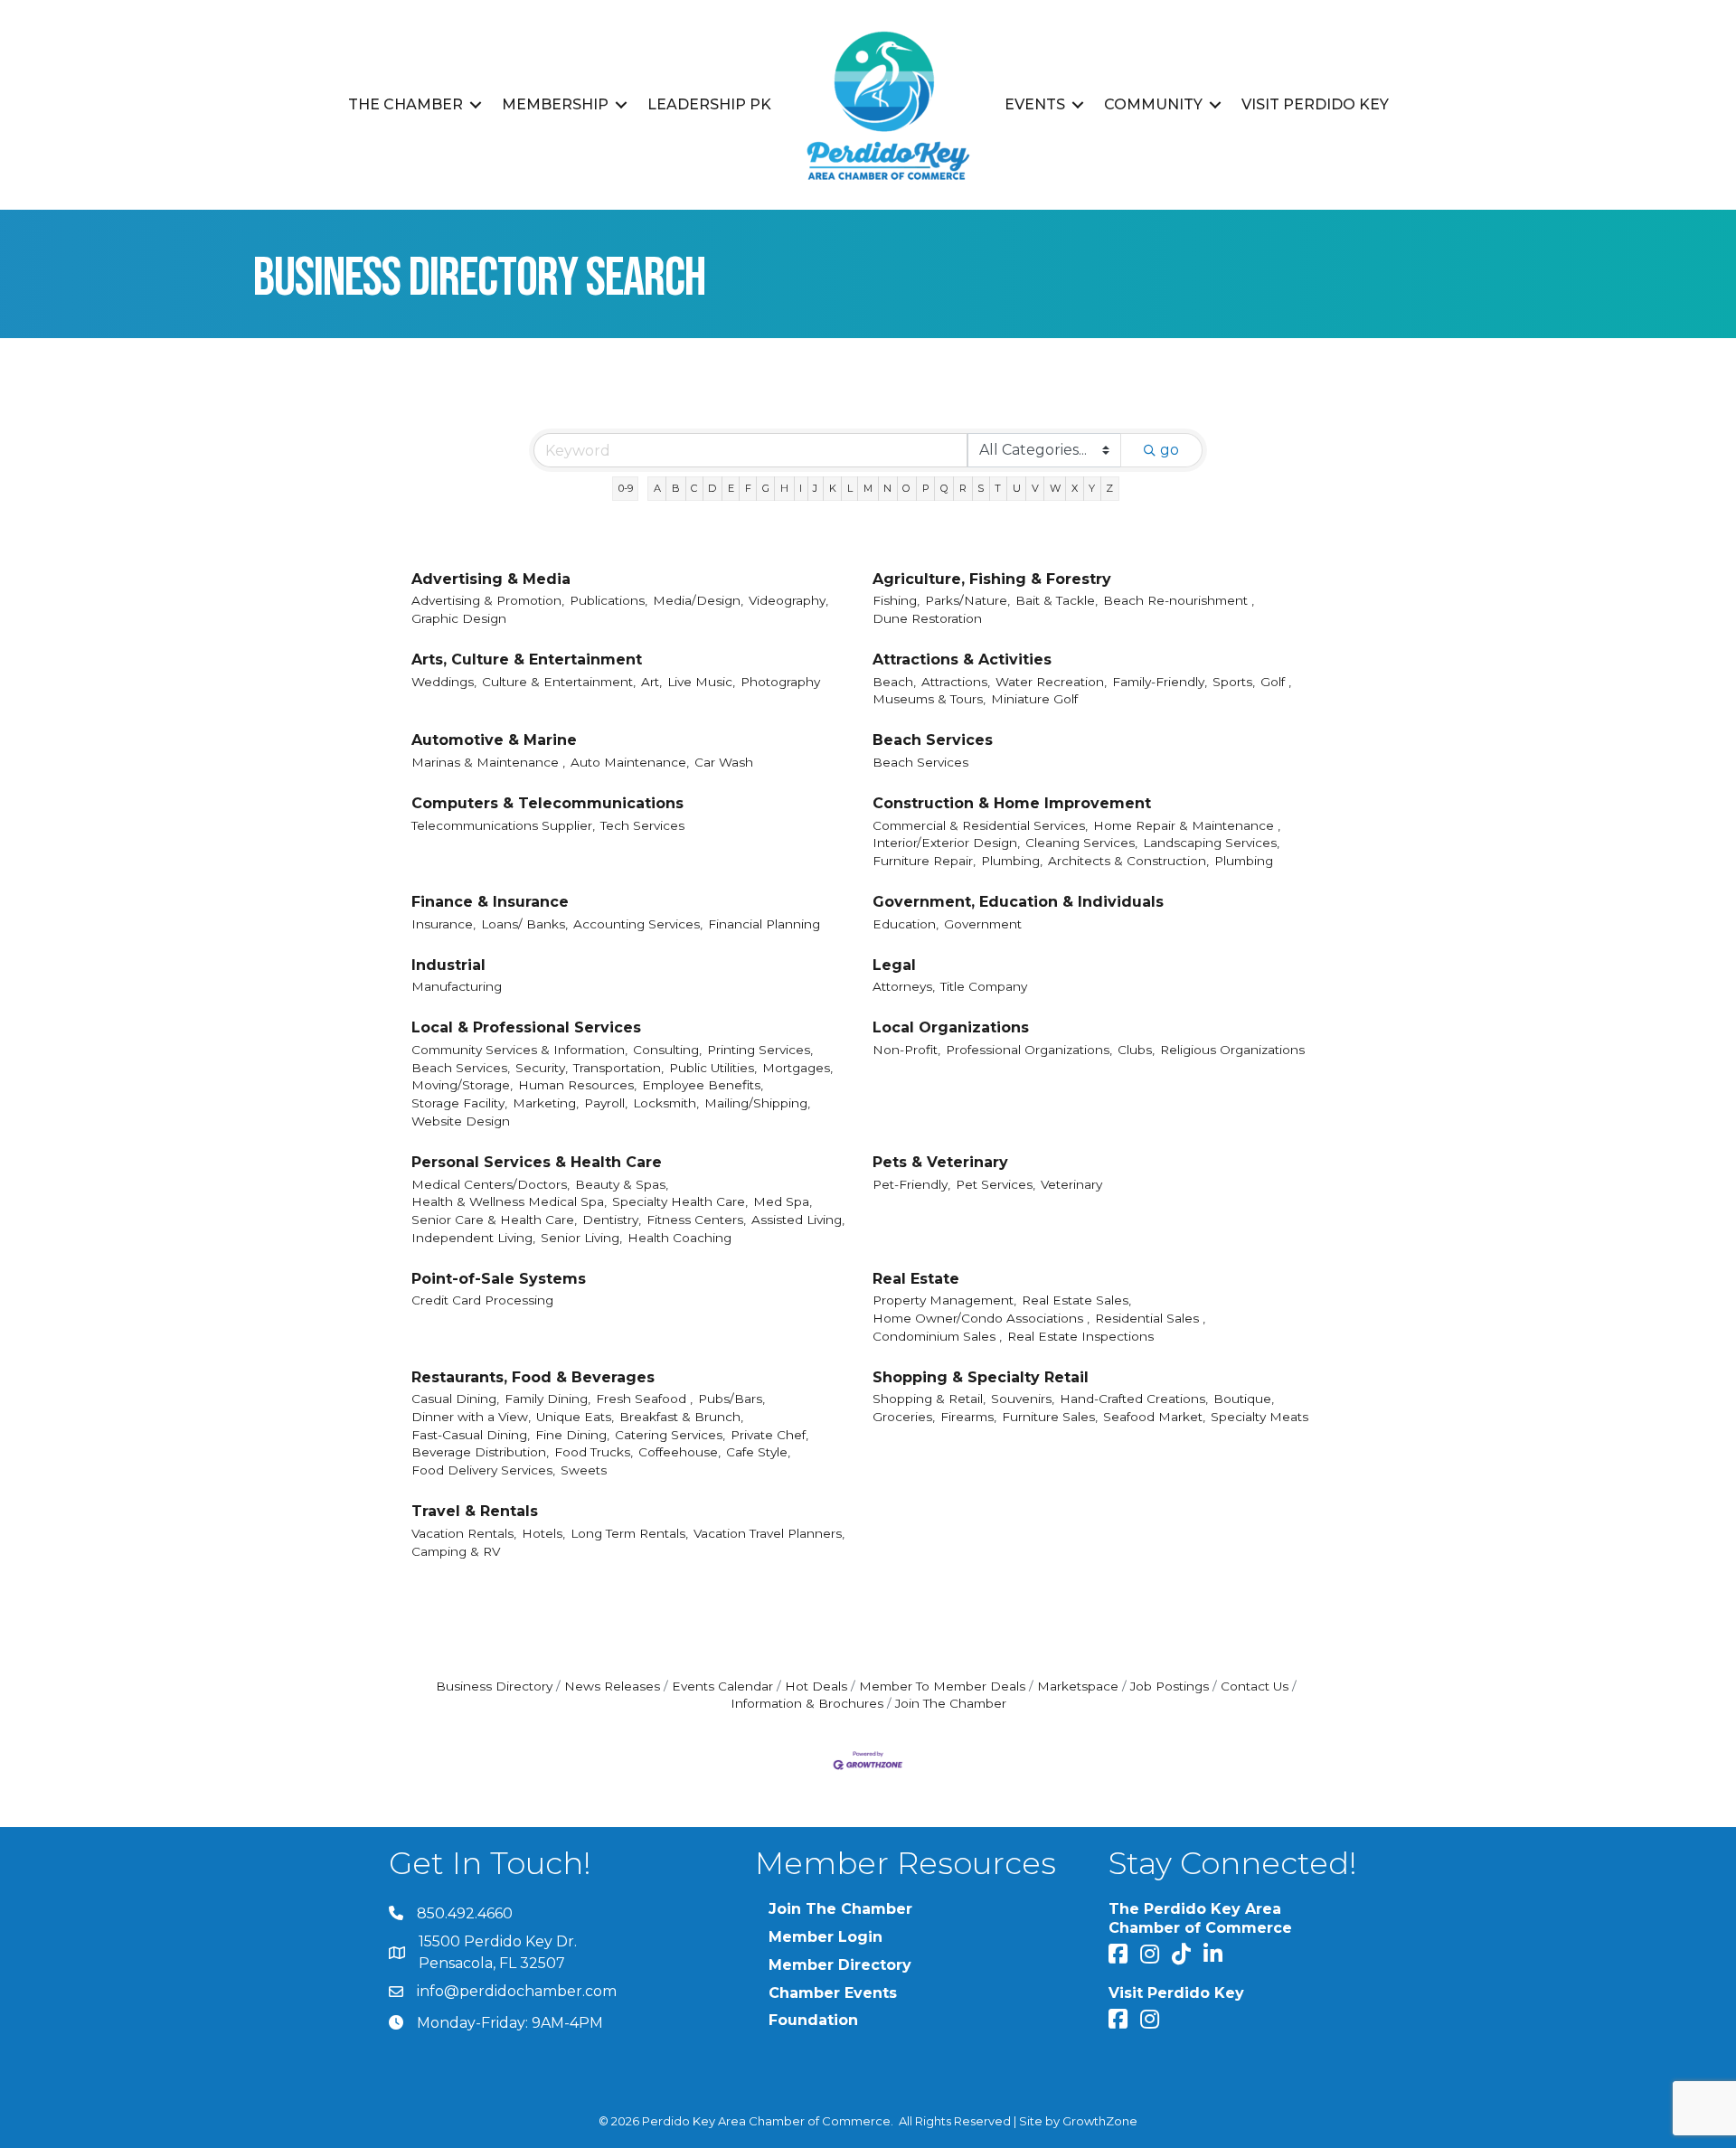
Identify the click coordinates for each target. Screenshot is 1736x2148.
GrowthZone (1100, 2121)
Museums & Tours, (929, 699)
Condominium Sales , (937, 1336)
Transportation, (618, 1068)
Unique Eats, (575, 1417)
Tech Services (642, 825)
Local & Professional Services (526, 1027)
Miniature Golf (1034, 699)
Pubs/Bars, (731, 1399)
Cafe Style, (758, 1452)
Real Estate (916, 1279)
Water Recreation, (1051, 682)
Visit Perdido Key (1315, 104)
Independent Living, (473, 1238)
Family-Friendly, (1160, 682)
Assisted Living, (798, 1220)
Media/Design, (698, 600)
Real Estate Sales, (1076, 1300)
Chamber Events (833, 1993)
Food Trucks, (594, 1452)
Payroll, (606, 1103)
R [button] (963, 488)
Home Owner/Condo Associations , (981, 1318)
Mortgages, (797, 1068)
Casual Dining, (455, 1399)
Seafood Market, (1154, 1417)
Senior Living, (581, 1238)
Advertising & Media (491, 579)
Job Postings (1170, 1686)
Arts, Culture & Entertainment (527, 659)
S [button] (981, 488)
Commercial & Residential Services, (980, 825)
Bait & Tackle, (1057, 600)
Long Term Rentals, (629, 1533)
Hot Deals (816, 1686)
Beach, (894, 682)
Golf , (1276, 682)
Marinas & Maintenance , (488, 762)
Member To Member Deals (942, 1686)
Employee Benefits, (703, 1085)
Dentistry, (612, 1220)
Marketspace (1078, 1686)
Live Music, (701, 682)
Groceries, (904, 1417)
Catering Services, (670, 1435)
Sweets (584, 1470)
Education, (906, 924)
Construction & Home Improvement (1012, 803)
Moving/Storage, (462, 1085)
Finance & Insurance (490, 902)
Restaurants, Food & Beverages (533, 1377)
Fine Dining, (572, 1435)
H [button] (784, 488)
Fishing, (896, 600)
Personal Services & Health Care (537, 1162)
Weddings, (444, 682)
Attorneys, (904, 986)
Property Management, (944, 1300)
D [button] (712, 488)
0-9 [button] (626, 488)
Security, (542, 1068)
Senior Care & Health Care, (494, 1220)
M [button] (868, 488)
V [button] (1035, 488)
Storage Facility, (459, 1103)
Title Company (984, 986)
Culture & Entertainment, (559, 682)
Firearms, (968, 1417)
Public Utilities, (713, 1068)
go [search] (1170, 450)
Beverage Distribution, (480, 1452)
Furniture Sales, (1050, 1417)
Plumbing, (1012, 861)
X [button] (1075, 488)
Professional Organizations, (1029, 1050)
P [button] (926, 488)
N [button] (887, 488)
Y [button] (1092, 488)
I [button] (801, 488)
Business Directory (494, 1686)
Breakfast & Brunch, (681, 1417)
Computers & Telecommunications (547, 803)
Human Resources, (577, 1085)
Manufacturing (457, 986)
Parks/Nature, (967, 600)
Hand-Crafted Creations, (1134, 1399)
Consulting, (667, 1050)
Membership (555, 104)
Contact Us (1255, 1686)
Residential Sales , (1150, 1318)
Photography (780, 682)
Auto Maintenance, (630, 762)
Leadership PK (709, 104)
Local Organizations (951, 1027)
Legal (894, 965)
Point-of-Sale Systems (499, 1279)
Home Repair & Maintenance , (1187, 825)
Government (983, 924)
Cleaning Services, (1081, 843)
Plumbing (1244, 861)
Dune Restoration (927, 618)
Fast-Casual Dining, (471, 1435)
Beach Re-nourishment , (1179, 600)
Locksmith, (666, 1103)
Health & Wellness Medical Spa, (509, 1201)
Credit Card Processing (482, 1300)
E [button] (731, 488)
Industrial (448, 965)
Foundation (813, 2020)
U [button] (1017, 488)
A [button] (657, 488)
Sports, (1234, 682)
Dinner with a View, (471, 1417)
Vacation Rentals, (464, 1533)
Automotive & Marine (494, 740)
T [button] (998, 488)
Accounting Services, (638, 924)
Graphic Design (459, 618)
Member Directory (840, 1965)
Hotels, (543, 1533)
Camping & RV (456, 1551)
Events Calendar (722, 1686)
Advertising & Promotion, (488, 600)
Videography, (788, 600)
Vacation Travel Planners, (769, 1533)
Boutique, (1244, 1399)
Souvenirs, (1023, 1399)
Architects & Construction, (1128, 861)
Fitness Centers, (696, 1220)
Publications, (609, 600)
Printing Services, (760, 1050)
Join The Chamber (951, 1703)
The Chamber (406, 104)
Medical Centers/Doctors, (491, 1184)
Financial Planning (764, 924)
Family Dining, (547, 1399)
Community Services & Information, (519, 1050)
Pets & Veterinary (940, 1162)
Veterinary (1071, 1184)
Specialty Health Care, (680, 1201)
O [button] (906, 488)
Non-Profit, (906, 1050)
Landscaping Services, (1211, 843)
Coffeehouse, (679, 1452)
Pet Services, (995, 1184)
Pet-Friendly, (911, 1184)
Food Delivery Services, (483, 1470)
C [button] (694, 488)
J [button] (815, 488)
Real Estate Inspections (1080, 1336)
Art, (651, 682)
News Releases (612, 1686)
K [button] (833, 488)
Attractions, (956, 682)
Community (1153, 104)
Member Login (826, 1937)
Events (1035, 104)
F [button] (748, 488)
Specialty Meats (1260, 1417)
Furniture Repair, (924, 861)
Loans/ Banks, (524, 924)
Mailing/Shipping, (757, 1103)
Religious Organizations (1232, 1050)
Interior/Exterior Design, (946, 843)
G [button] (766, 488)
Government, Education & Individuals (1018, 902)
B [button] (676, 488)
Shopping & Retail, (929, 1399)
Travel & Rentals (475, 1511)
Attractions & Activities (962, 659)
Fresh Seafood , (644, 1399)
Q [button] (944, 488)
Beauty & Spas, (622, 1184)
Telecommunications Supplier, (503, 825)
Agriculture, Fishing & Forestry (992, 579)
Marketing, (546, 1103)
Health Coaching (679, 1238)
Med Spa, (783, 1201)
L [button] (850, 488)
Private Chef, (769, 1435)
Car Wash (724, 762)
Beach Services (933, 740)
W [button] (1055, 488)
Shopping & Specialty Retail (981, 1377)
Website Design (461, 1121)
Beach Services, (461, 1068)
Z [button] (1109, 488)
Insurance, (443, 924)
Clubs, (1136, 1050)
